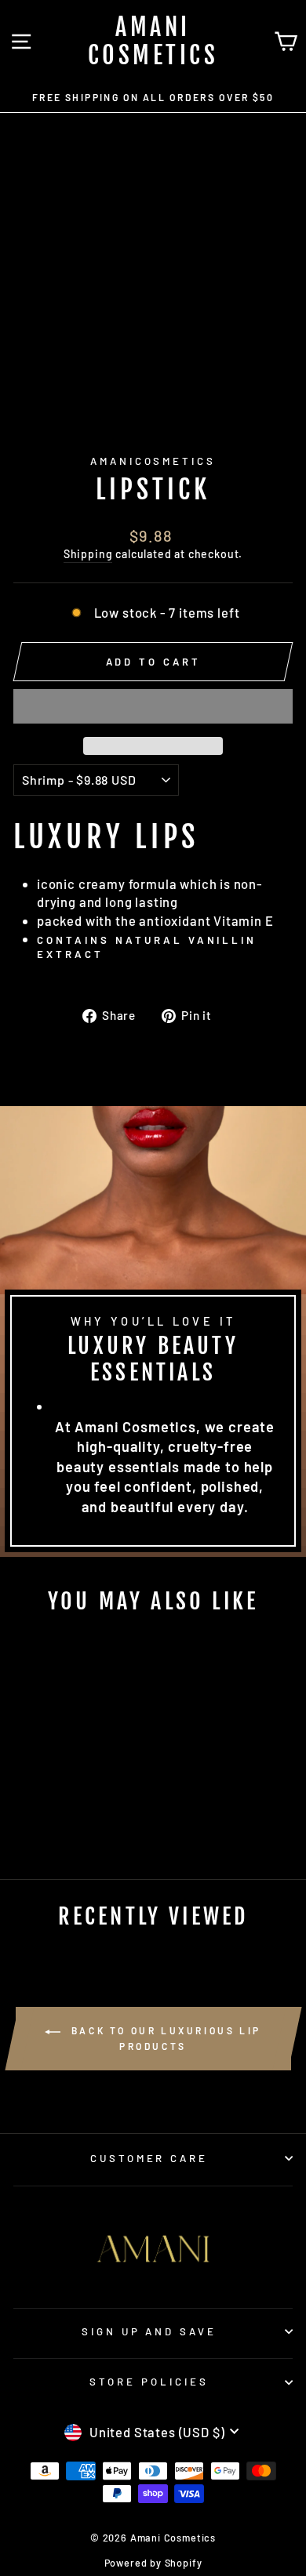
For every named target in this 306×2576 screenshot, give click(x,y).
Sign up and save (149, 2331)
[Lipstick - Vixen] (66, 1806)
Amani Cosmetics (153, 41)
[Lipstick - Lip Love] (30, 1806)
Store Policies (149, 2382)
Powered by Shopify (153, 2563)
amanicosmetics (153, 461)
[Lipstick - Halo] (84, 1806)
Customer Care (149, 2158)
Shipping (88, 554)
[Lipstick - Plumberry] (102, 1806)
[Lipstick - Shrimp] (48, 1806)
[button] (153, 706)
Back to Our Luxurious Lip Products (164, 2038)
